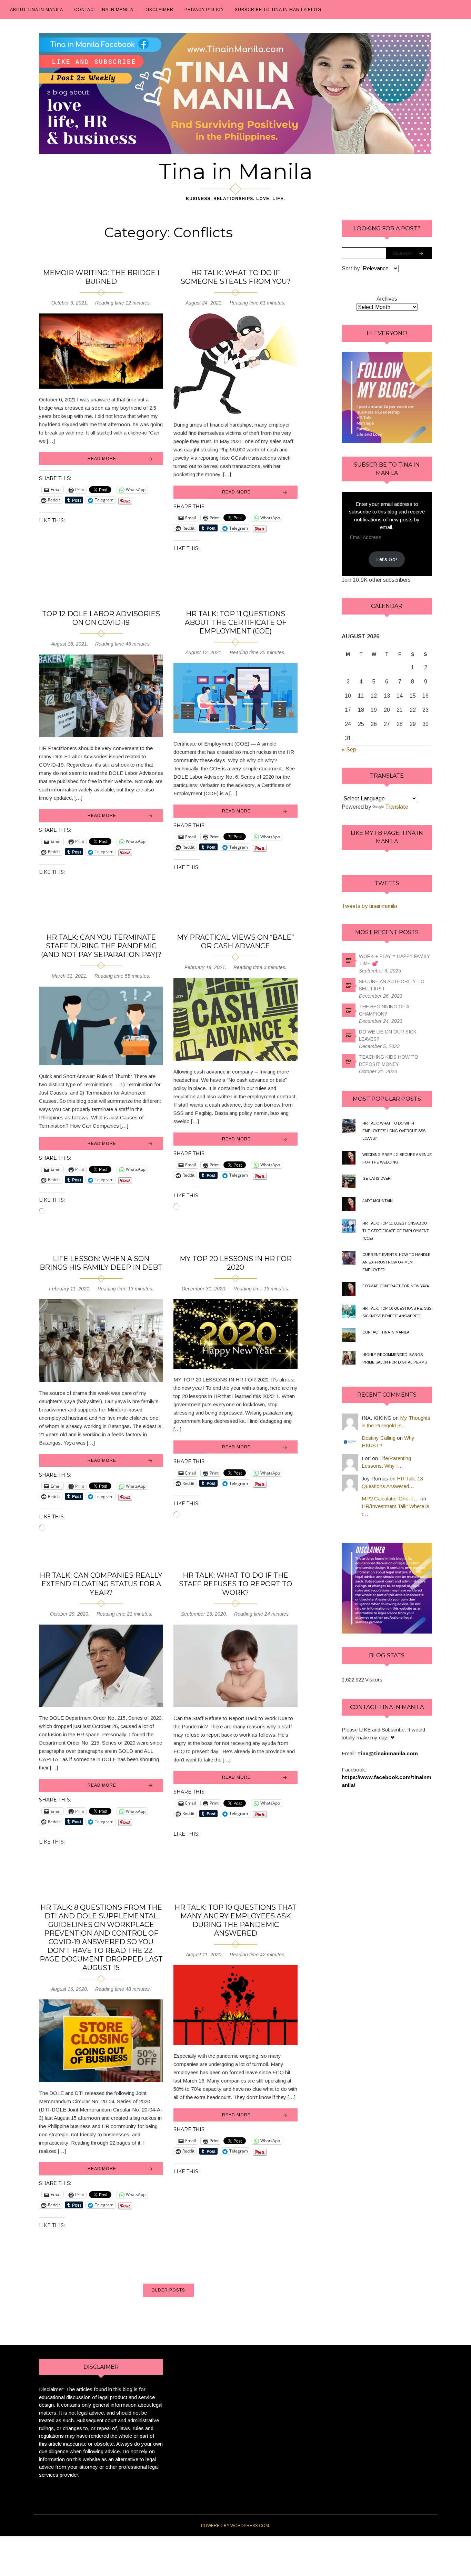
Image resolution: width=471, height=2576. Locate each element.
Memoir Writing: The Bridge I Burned (101, 277)
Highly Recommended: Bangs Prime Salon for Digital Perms (395, 1358)
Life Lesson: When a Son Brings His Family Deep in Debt (101, 1263)
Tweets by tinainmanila (369, 906)
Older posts (168, 2290)
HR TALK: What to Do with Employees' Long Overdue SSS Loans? (394, 1131)
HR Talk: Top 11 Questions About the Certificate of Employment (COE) (236, 622)
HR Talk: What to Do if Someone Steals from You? (236, 277)
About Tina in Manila (37, 10)
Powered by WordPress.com (235, 2526)
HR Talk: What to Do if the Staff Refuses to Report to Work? (235, 1584)
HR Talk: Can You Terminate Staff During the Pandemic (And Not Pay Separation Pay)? (101, 946)
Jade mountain (378, 1201)
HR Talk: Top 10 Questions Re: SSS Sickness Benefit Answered (397, 1312)
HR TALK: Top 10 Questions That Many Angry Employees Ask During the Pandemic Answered (235, 1920)
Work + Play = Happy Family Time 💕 (394, 960)
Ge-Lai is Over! (377, 1178)
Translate (397, 807)
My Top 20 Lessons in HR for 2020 (236, 1263)
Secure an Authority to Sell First (392, 985)
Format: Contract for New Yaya (396, 1286)
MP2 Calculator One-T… (390, 1499)
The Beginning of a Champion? (384, 1010)
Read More (102, 459)
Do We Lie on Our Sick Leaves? (388, 1035)
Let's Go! (387, 559)
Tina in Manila (236, 171)
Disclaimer (159, 10)
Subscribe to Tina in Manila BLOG (278, 10)
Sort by (351, 268)
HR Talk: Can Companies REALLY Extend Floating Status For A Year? (101, 1584)
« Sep (349, 750)
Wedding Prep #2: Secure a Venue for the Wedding (397, 1158)
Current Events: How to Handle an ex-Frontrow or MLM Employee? (396, 1262)
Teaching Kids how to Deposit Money (389, 1061)
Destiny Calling (379, 1438)
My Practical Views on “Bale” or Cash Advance (235, 942)
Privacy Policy (204, 10)
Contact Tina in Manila (104, 10)
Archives (387, 299)
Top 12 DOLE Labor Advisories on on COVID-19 (101, 618)
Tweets (387, 883)
